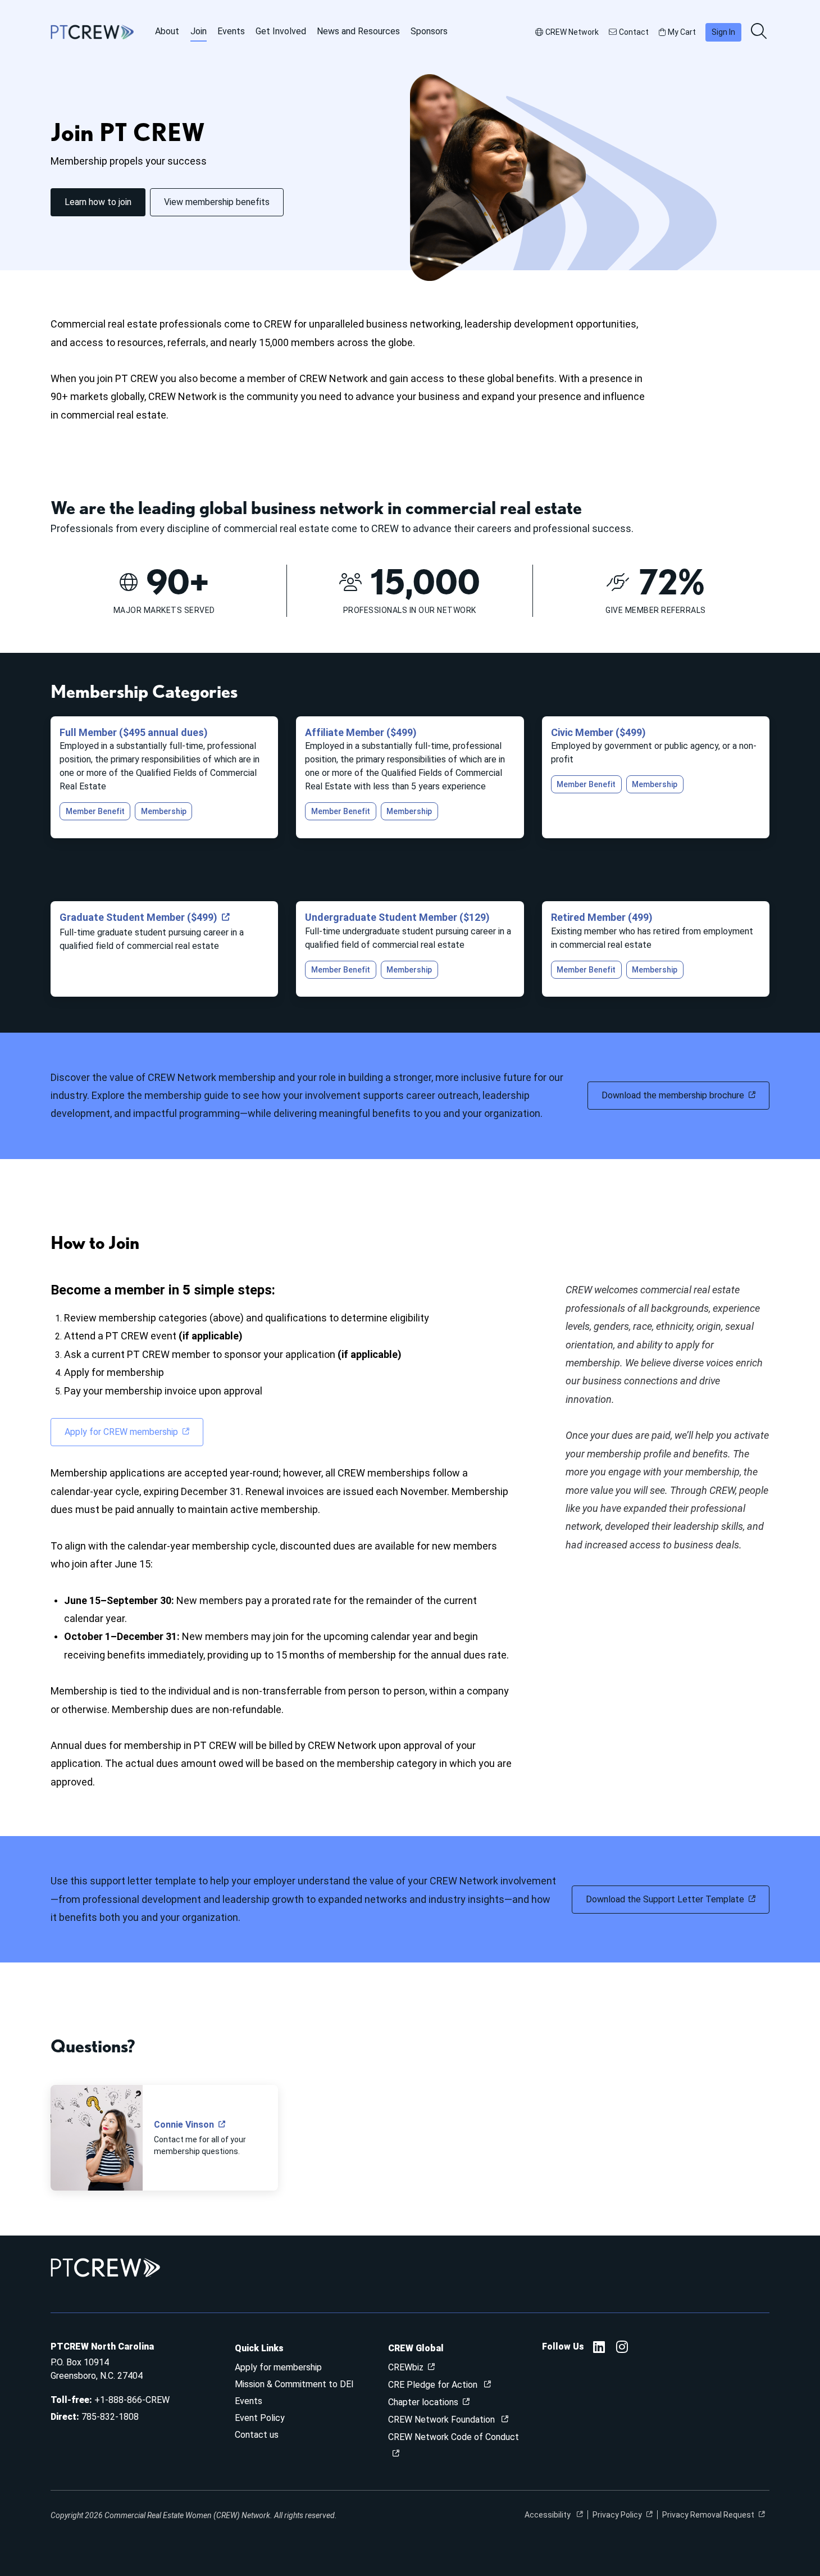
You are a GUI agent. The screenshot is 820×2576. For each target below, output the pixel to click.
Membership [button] (164, 811)
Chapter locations (423, 2402)
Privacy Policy (617, 2515)
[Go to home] (92, 32)
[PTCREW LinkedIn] (599, 2349)
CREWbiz (406, 2367)
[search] (760, 32)
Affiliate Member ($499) (361, 732)
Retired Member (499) (602, 917)
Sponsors (429, 31)
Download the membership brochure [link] (673, 1095)
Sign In (723, 32)
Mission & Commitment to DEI (294, 2384)
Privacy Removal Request (708, 2515)
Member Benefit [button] (95, 811)
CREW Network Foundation (443, 2420)
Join (199, 31)
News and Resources (358, 31)
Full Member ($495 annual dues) (134, 732)
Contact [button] (634, 32)
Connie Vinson (184, 2125)
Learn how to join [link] (98, 202)
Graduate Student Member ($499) (138, 917)
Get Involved (281, 31)
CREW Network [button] (572, 32)
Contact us (257, 2435)
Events (231, 31)
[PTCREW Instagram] (622, 2349)
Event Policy (260, 2418)
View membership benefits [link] (217, 202)
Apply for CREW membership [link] (121, 1432)
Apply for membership (278, 2367)
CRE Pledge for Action (434, 2385)
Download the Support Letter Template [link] (665, 1899)
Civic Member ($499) (598, 732)
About (167, 31)
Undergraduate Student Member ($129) (397, 917)
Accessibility (548, 2515)
